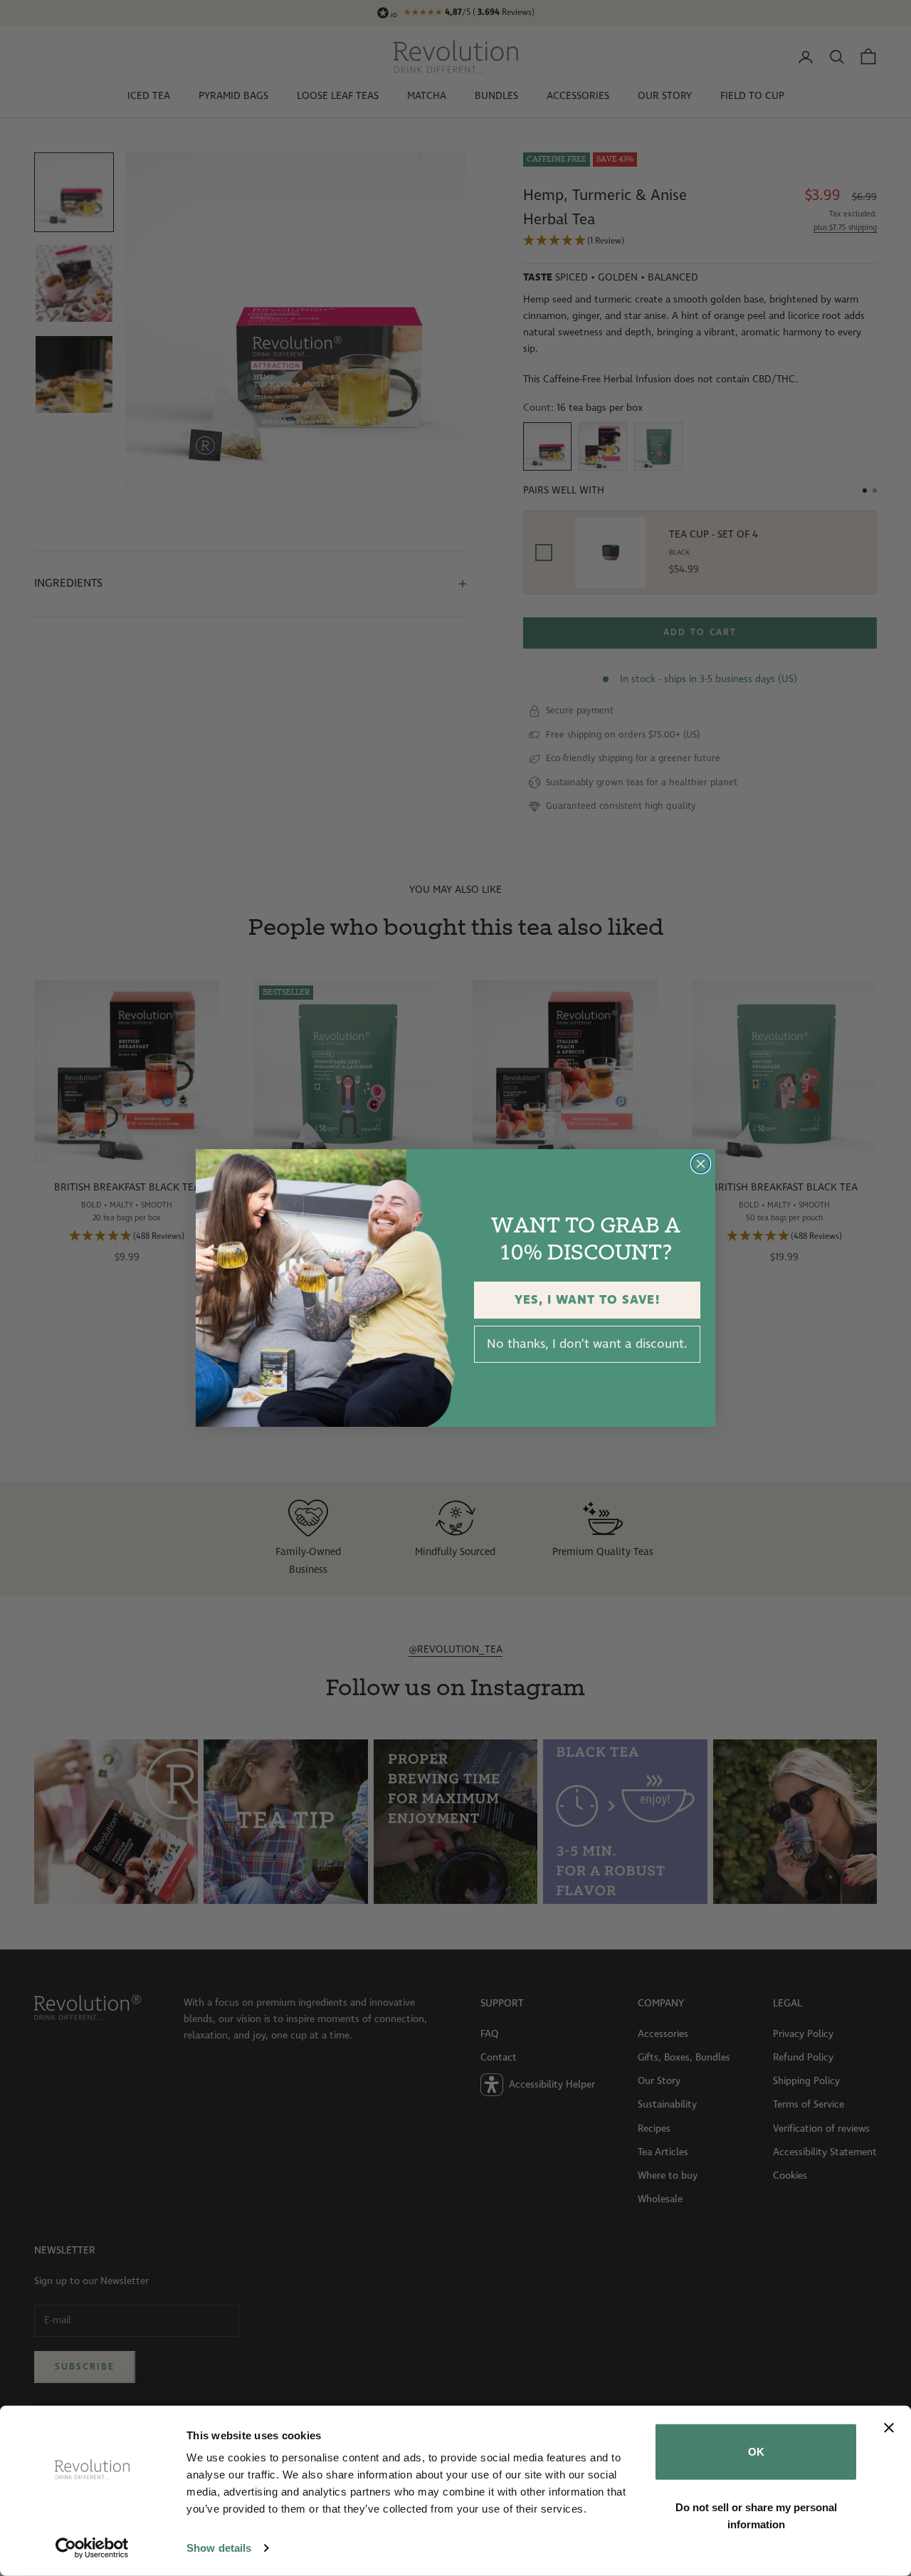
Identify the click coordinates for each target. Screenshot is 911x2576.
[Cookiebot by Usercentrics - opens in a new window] (92, 2548)
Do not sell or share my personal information (756, 2515)
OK (756, 2452)
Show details (219, 2548)
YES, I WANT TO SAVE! (588, 1300)
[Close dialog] (701, 1164)
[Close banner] (889, 2428)
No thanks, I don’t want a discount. (587, 1344)
